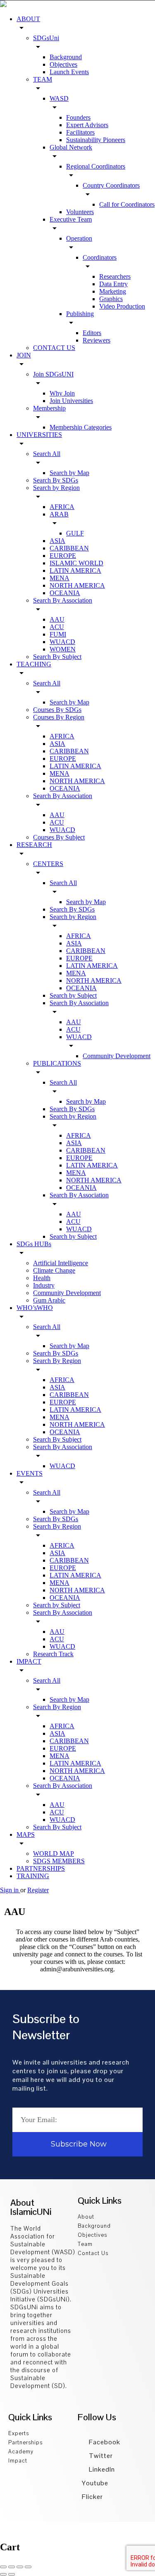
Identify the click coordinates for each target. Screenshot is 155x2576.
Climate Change (54, 1270)
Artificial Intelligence (61, 1263)
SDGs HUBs (34, 1244)
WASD (59, 98)
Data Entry (113, 284)
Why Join (62, 393)
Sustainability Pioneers (96, 140)
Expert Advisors (87, 125)
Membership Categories (81, 427)
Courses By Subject (59, 837)
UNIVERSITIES (39, 435)
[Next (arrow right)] (12, 2574)
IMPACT (29, 1661)
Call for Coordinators (127, 204)
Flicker (92, 2497)
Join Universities (71, 401)
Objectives (63, 64)
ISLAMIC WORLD (76, 563)
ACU (57, 627)
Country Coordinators (111, 185)
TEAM (43, 79)
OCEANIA (65, 593)
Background (66, 57)
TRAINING (33, 1876)
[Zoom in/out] (28, 2567)
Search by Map (69, 473)
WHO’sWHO (35, 1308)
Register (38, 1890)
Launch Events (69, 72)
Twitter (100, 2456)
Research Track (53, 1654)
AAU (57, 619)
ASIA (57, 541)
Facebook (104, 2442)
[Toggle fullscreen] (20, 2567)
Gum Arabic (49, 1300)
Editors (92, 333)
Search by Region (56, 488)
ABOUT (28, 19)
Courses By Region (59, 717)
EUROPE (63, 556)
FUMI (58, 634)
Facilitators (80, 132)
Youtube (95, 2483)
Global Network (71, 147)
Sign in (10, 1890)
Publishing (80, 314)
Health (42, 1278)
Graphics (111, 299)
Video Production (122, 306)
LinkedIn (101, 2469)
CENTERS (48, 864)
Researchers (115, 276)
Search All (47, 454)
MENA (60, 578)
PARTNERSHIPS (41, 1868)
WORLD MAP (54, 1854)
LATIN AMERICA (75, 570)
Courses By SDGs (57, 710)
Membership (49, 408)
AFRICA (62, 507)
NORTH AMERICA (77, 585)
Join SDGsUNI (53, 374)
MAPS (26, 1834)
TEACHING (34, 664)
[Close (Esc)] (3, 2567)
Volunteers (80, 212)
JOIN (24, 355)
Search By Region (57, 1361)
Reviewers (97, 340)
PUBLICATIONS (57, 1063)
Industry (44, 1285)
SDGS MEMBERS (59, 1861)
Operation (79, 238)
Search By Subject (57, 657)
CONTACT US (54, 348)
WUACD (62, 642)
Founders (78, 117)
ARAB (59, 514)
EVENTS (30, 1473)
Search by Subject (73, 995)
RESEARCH (34, 845)
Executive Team (71, 219)
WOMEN (63, 649)
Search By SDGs (56, 480)
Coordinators (100, 257)
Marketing (113, 291)
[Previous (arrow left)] (3, 2574)
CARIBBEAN (69, 548)
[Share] (12, 2567)
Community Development (117, 1056)
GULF (75, 533)
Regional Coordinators (96, 166)
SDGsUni (46, 38)
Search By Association (63, 600)
